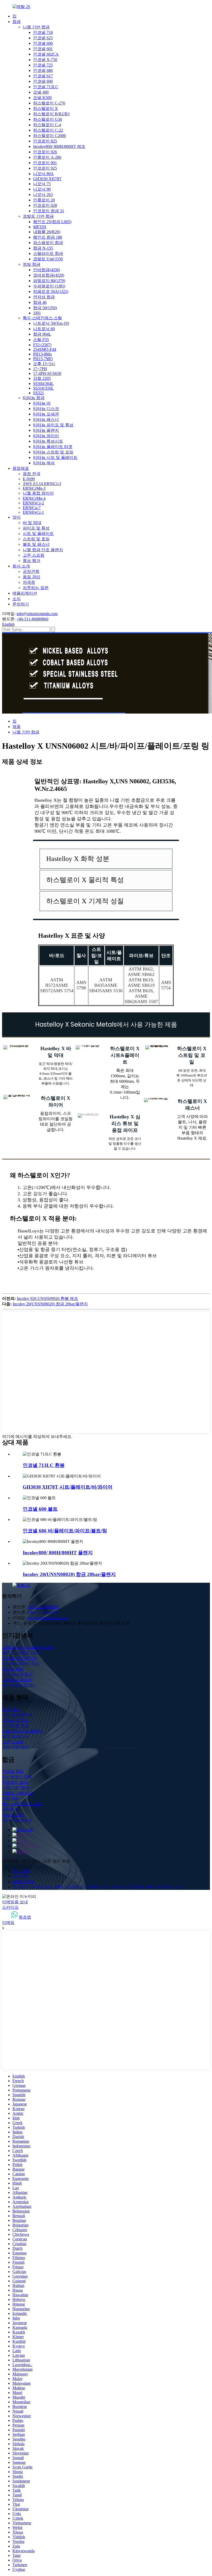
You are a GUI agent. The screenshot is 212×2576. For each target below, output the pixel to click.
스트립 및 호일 (36, 539)
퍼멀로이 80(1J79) (49, 281)
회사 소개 (21, 566)
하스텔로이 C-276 (49, 103)
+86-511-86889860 (32, 619)
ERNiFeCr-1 (33, 512)
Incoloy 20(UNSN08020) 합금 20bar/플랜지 (50, 1304)
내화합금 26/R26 (17, 1680)
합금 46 (40, 302)
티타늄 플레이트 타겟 (53, 447)
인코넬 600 (43, 43)
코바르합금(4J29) (49, 275)
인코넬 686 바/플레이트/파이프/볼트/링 (65, 1531)
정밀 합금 (32, 264)
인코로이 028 (45, 205)
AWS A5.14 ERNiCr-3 (42, 484)
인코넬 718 (43, 32)
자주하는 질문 (36, 588)
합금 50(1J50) (45, 308)
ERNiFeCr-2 (33, 503)
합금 (17, 22)
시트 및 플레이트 (38, 533)
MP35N (40, 227)
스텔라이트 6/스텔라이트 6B (28, 1647)
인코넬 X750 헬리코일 (33, 1887)
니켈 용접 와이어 (38, 493)
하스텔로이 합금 (17, 1777)
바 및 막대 (32, 523)
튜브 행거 (32, 561)
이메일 (8, 1923)
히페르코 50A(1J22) (51, 291)
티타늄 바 (42, 403)
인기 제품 (21, 1871)
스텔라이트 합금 (48, 253)
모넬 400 (41, 92)
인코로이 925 (45, 168)
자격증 (29, 582)
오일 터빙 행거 (16, 1747)
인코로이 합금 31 (49, 211)
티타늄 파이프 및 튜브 (53, 425)
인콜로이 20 (44, 200)
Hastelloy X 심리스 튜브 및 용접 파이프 (125, 1123)
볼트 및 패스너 (36, 544)
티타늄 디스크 (46, 409)
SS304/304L (43, 384)
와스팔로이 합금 (48, 243)
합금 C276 (100, 1887)
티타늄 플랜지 (46, 430)
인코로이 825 (45, 141)
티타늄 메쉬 (44, 463)
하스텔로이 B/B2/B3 (51, 114)
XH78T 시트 (123, 1887)
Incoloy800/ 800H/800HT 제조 (59, 146)
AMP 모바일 (24, 1881)
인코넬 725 (43, 65)
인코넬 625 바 (169, 1887)
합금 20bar (145, 1887)
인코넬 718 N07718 (19, 1658)
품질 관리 (32, 577)
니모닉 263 (43, 195)
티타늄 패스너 (46, 419)
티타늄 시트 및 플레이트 (55, 457)
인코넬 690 (43, 81)
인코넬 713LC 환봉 (44, 1465)
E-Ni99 (29, 479)
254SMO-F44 (45, 349)
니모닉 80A (43, 174)
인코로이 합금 (15, 1782)
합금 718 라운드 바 (72, 1887)
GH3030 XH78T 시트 (21, 1664)
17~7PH (40, 369)
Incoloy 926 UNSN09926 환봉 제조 (47, 1298)
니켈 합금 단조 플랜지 (43, 550)
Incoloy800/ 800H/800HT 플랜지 (58, 1553)
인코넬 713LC (46, 87)
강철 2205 (42, 378)
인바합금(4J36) (47, 270)
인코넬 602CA (46, 54)
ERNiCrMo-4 (34, 498)
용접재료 (21, 468)
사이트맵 (21, 1876)
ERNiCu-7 (32, 508)
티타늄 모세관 (46, 414)
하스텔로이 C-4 (47, 125)
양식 (17, 517)
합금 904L (42, 334)
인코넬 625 (43, 38)
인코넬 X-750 (45, 60)
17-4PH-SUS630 (47, 373)
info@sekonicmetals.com (37, 614)
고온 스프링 (34, 555)
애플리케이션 (25, 593)
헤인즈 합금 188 (48, 237)
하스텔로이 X (46, 108)
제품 (17, 727)
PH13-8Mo (42, 354)
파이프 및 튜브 (36, 528)
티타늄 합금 (34, 398)
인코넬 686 (43, 70)
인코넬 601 (43, 49)
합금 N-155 (43, 248)
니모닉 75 (42, 184)
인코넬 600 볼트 (40, 1509)
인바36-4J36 (13, 1669)
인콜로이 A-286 (47, 157)
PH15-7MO (43, 359)
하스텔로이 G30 (48, 119)
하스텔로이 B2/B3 (18, 1685)
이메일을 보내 (15, 1902)
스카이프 (10, 1907)
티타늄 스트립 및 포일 (53, 452)
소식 (17, 599)
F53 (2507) (42, 345)
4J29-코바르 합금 (17, 1674)
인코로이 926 (45, 152)
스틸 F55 (41, 340)
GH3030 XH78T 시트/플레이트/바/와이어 (68, 1487)
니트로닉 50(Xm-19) (51, 323)
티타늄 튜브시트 (48, 441)
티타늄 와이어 (46, 436)
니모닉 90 (42, 189)
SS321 (39, 393)
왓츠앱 (25, 1917)
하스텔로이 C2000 (50, 136)
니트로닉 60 (44, 329)
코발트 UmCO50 (48, 259)
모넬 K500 (42, 98)
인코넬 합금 (13, 1771)
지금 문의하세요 (17, 1820)
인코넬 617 (43, 76)
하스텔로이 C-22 (48, 130)
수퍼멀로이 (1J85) (49, 286)
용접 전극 (32, 474)
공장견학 (31, 571)
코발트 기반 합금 (38, 216)
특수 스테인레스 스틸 (42, 318)
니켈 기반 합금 (36, 27)
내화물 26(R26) (47, 232)
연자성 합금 (44, 297)
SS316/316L (43, 388)
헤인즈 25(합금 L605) (52, 222)
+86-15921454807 (43, 1612)
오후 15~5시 (44, 364)
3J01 (37, 313)
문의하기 (21, 604)
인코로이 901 (45, 163)
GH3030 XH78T (47, 179)
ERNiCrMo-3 (34, 488)
